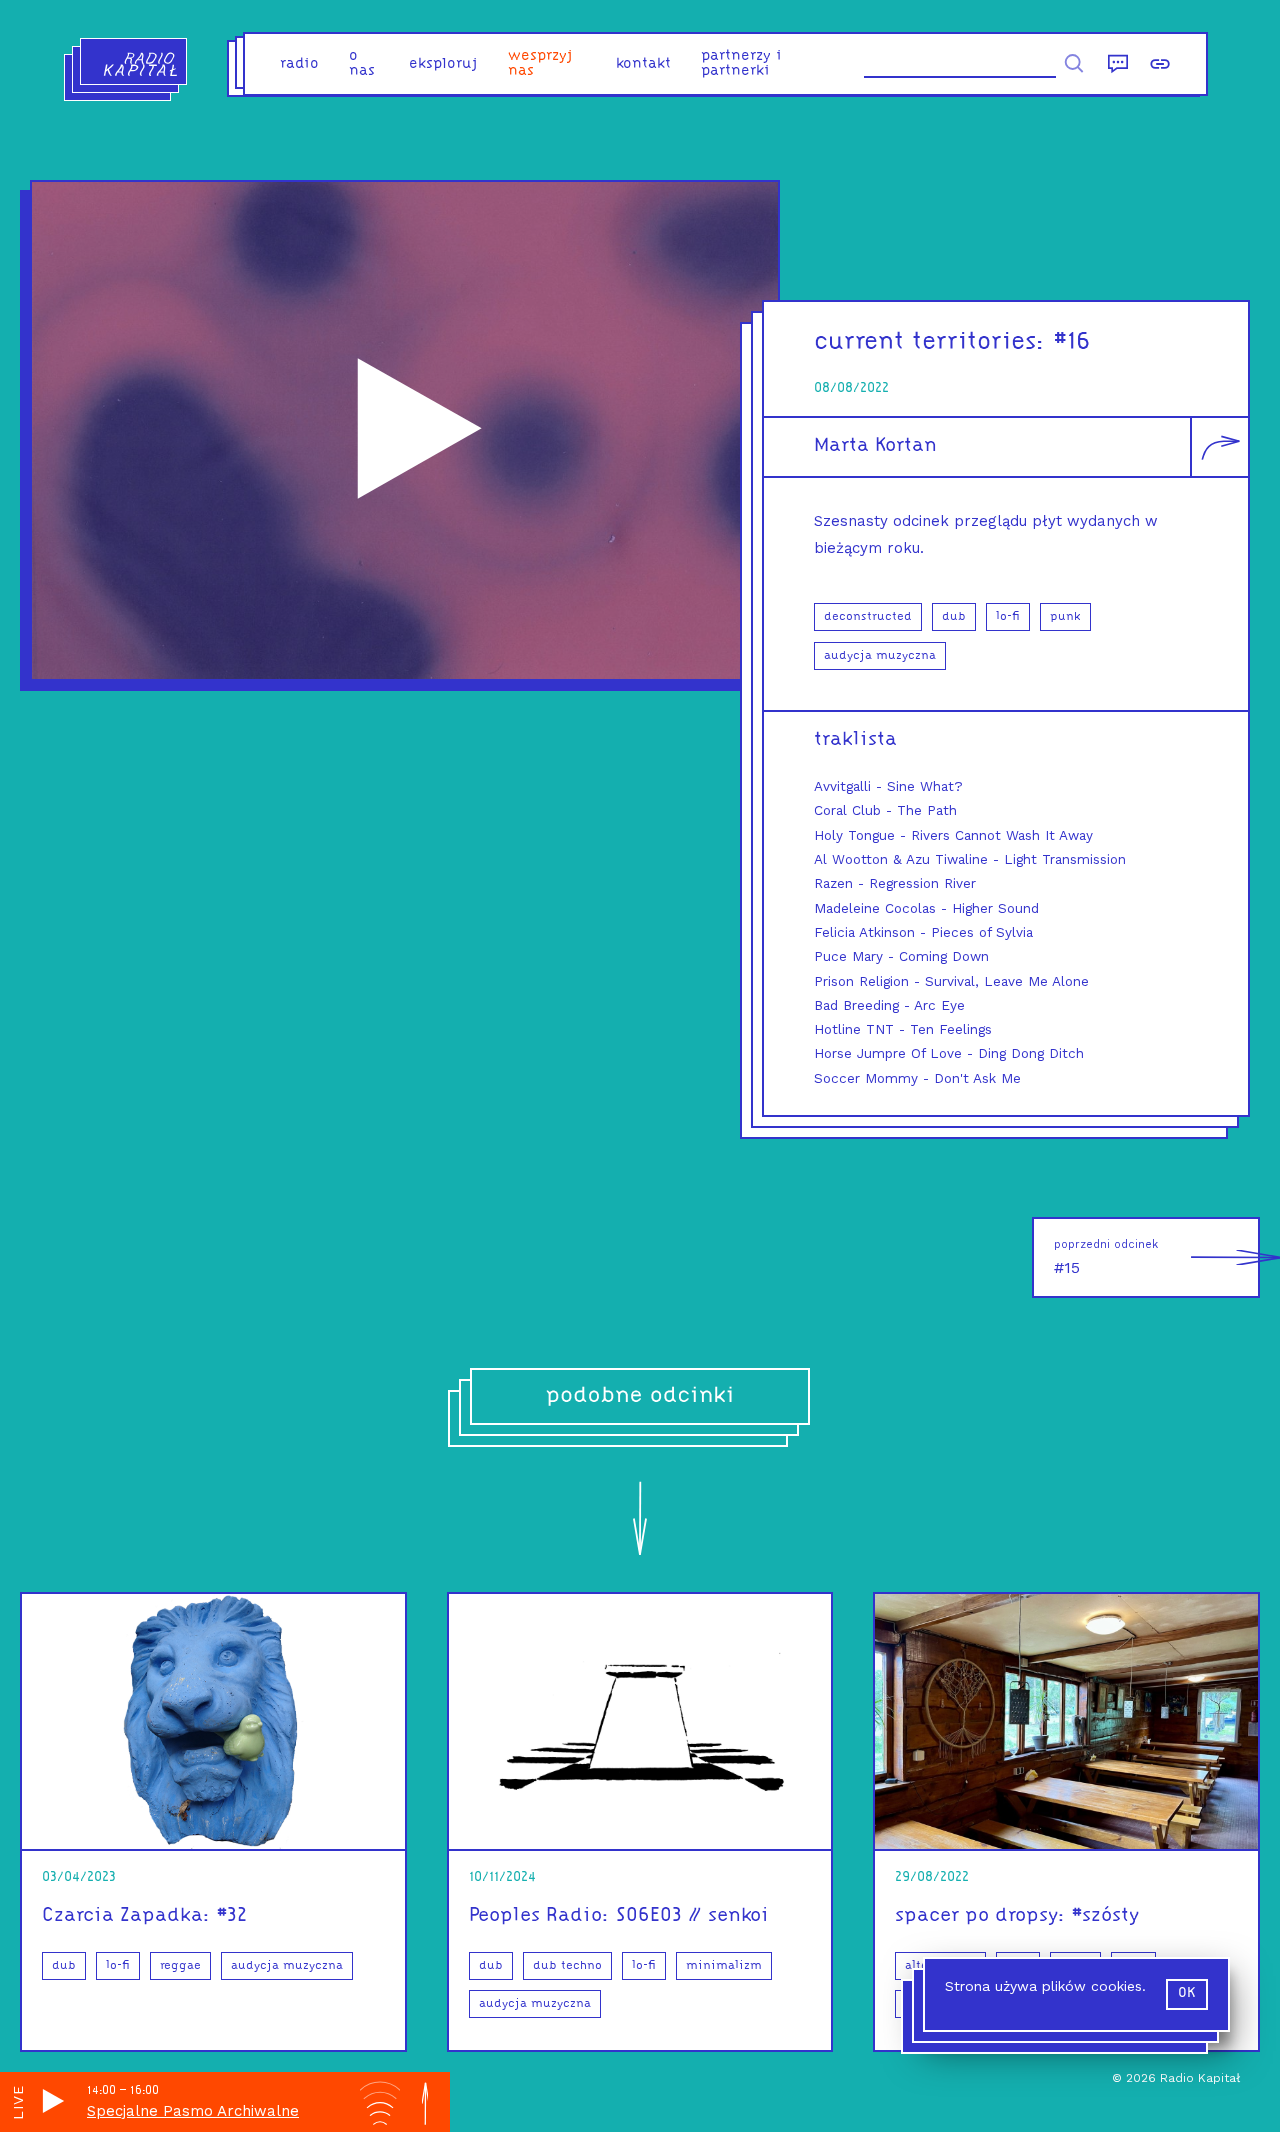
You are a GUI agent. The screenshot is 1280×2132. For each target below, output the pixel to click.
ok (1187, 1993)
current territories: (930, 342)
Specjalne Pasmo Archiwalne (193, 2111)
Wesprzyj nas (540, 64)
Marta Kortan (875, 446)
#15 (1106, 1257)
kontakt (643, 64)
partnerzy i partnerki (741, 64)
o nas (362, 64)
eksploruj (443, 64)
